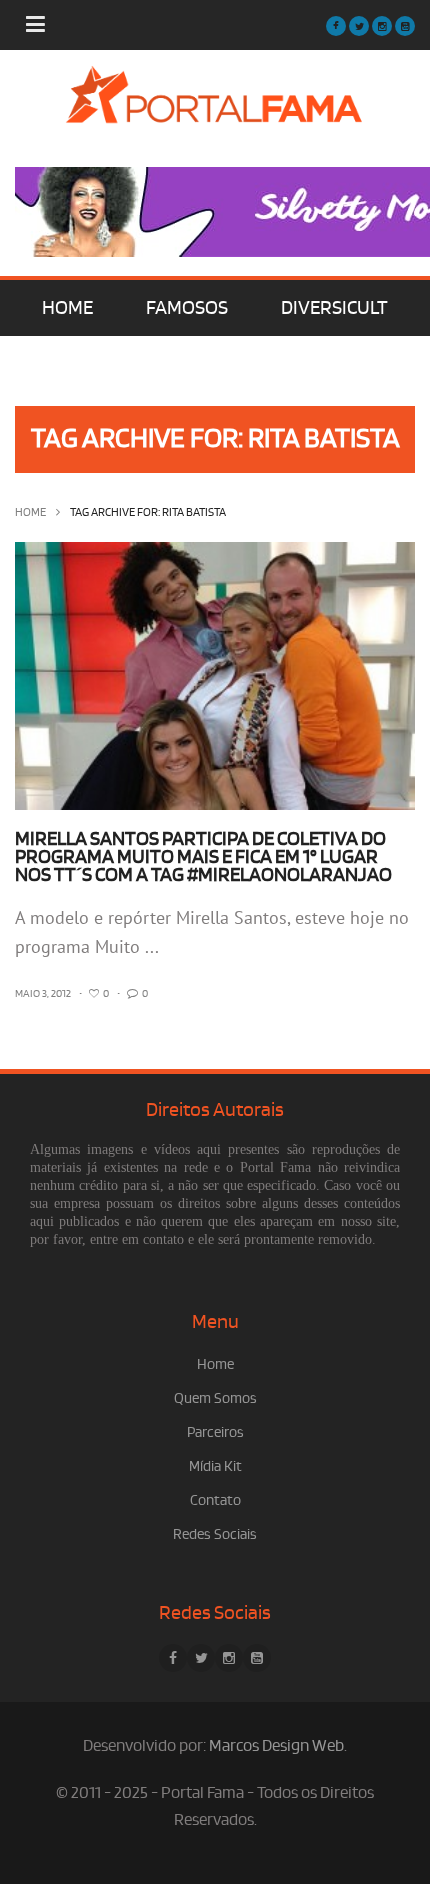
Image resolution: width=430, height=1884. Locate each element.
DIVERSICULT (334, 308)
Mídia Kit (215, 1466)
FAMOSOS (187, 308)
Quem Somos (215, 1398)
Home (30, 512)
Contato (215, 1500)
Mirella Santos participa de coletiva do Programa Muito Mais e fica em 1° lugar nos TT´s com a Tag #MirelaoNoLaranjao (203, 857)
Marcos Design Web (276, 1746)
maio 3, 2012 (43, 994)
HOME (67, 308)
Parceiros (215, 1432)
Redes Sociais (215, 1534)
